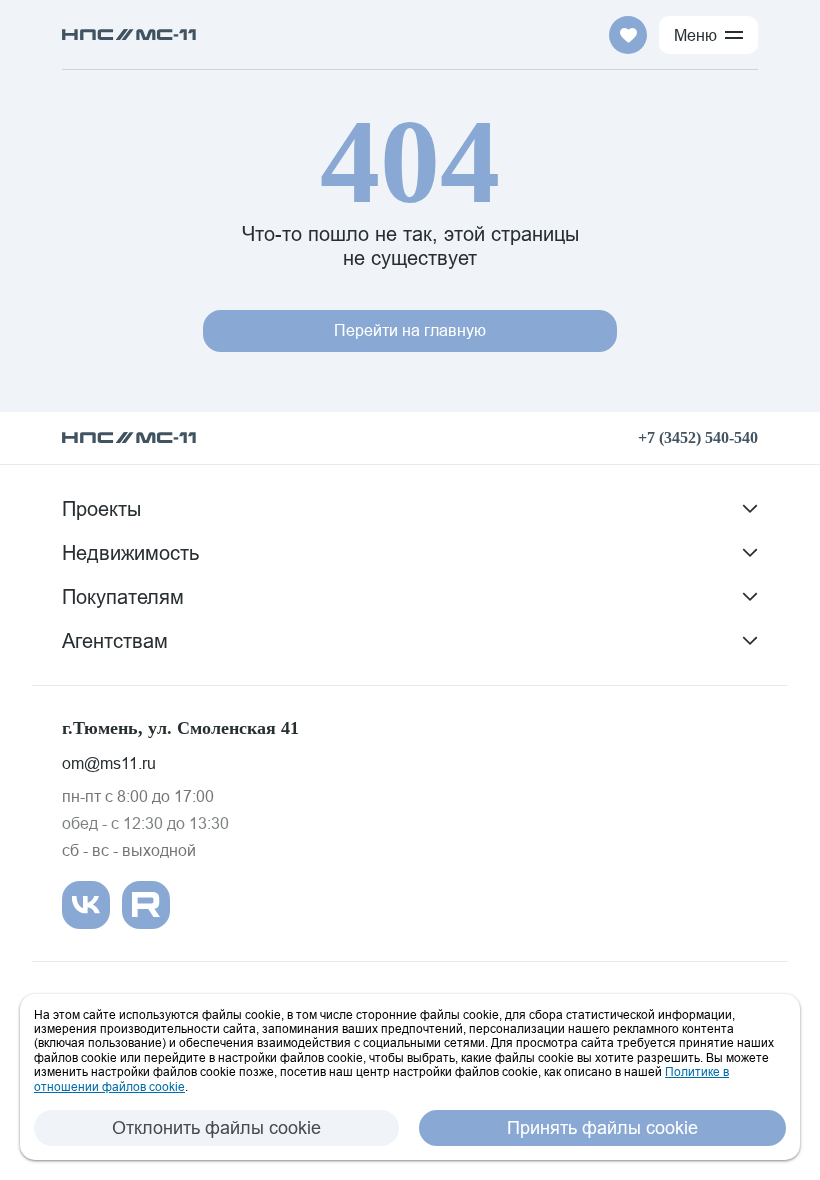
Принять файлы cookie (602, 1127)
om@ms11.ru (109, 763)
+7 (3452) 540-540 (698, 437)
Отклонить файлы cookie (216, 1127)
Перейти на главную (410, 330)
